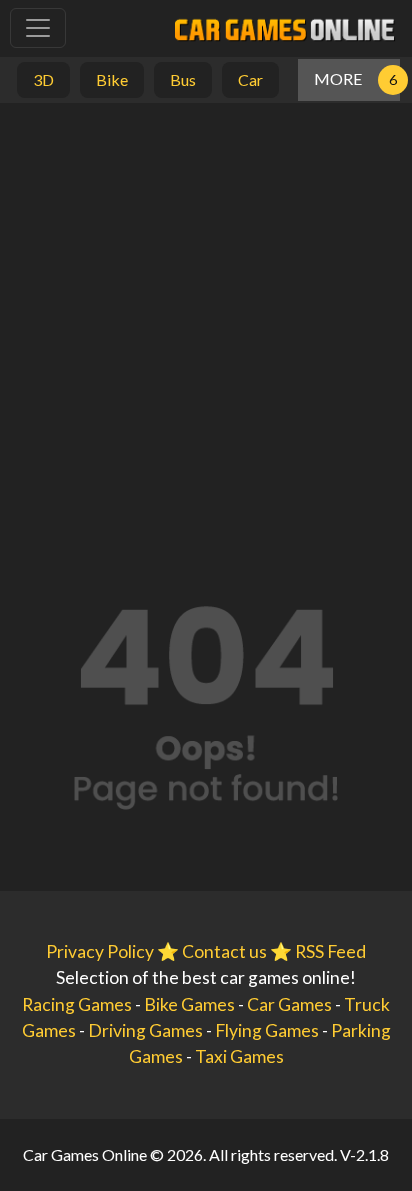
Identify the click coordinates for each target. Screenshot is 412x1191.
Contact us (224, 951)
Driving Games (145, 1030)
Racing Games (77, 1004)
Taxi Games (239, 1056)
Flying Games (267, 1030)
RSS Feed (330, 951)
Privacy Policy (100, 951)
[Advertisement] (206, 319)
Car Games (289, 1004)
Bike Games (189, 1004)
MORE (338, 78)
